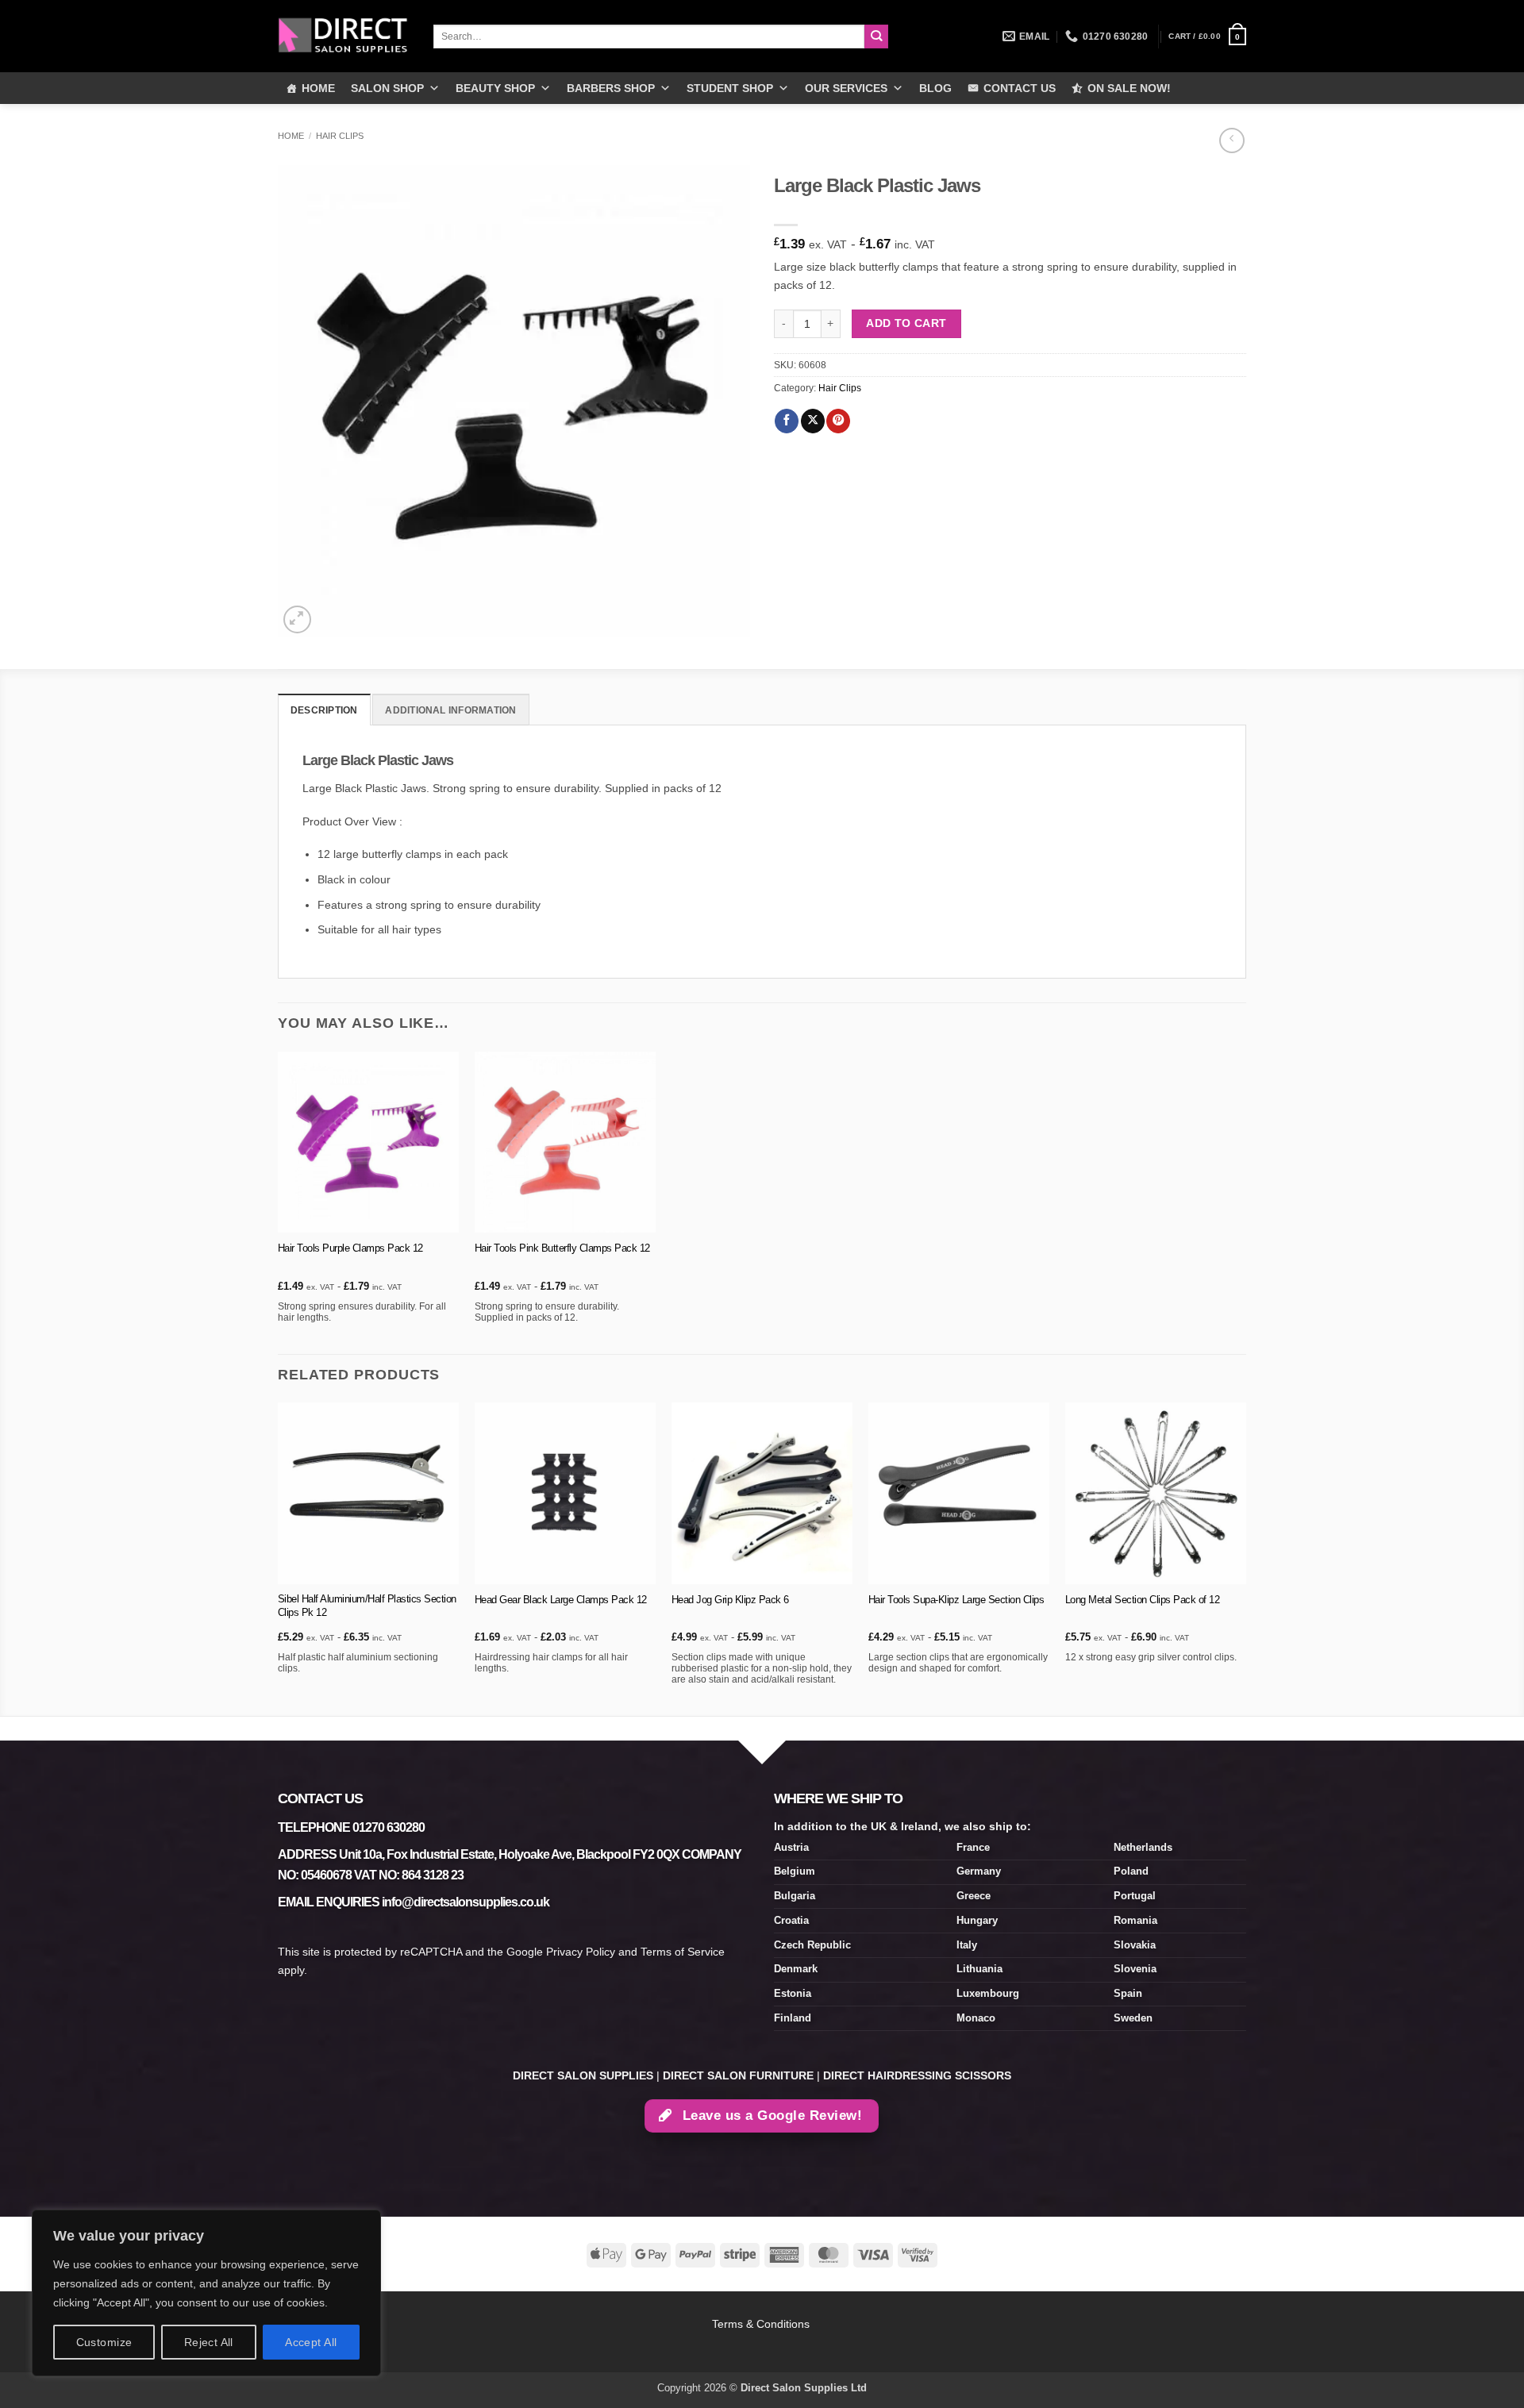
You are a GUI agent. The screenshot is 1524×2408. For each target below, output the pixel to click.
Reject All (209, 2342)
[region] (206, 2293)
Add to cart (906, 323)
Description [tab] (324, 710)
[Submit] (877, 37)
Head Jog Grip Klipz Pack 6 (730, 1600)
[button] (1207, 37)
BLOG (935, 88)
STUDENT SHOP (730, 88)
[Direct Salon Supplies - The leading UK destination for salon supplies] (344, 36)
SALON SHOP (387, 88)
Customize (104, 2342)
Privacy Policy (581, 1952)
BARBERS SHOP (611, 88)
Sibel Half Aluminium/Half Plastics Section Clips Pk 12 (367, 1606)
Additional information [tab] (450, 710)
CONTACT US (1020, 88)
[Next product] (1232, 140)
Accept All (311, 2342)
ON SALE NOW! (1129, 88)
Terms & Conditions (762, 2324)
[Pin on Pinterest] (838, 421)
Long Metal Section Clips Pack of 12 (1143, 1600)
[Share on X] (813, 421)
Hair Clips (340, 136)
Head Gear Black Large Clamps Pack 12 (561, 1600)
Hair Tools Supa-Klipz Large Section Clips (956, 1600)
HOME (318, 88)
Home (291, 136)
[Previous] (279, 1558)
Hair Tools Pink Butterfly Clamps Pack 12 (562, 1248)
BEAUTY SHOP (495, 88)
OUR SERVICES (846, 88)
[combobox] (649, 37)
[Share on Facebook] (787, 421)
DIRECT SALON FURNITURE (738, 2075)
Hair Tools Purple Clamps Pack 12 (350, 1248)
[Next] (1245, 1558)
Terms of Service (683, 1952)
